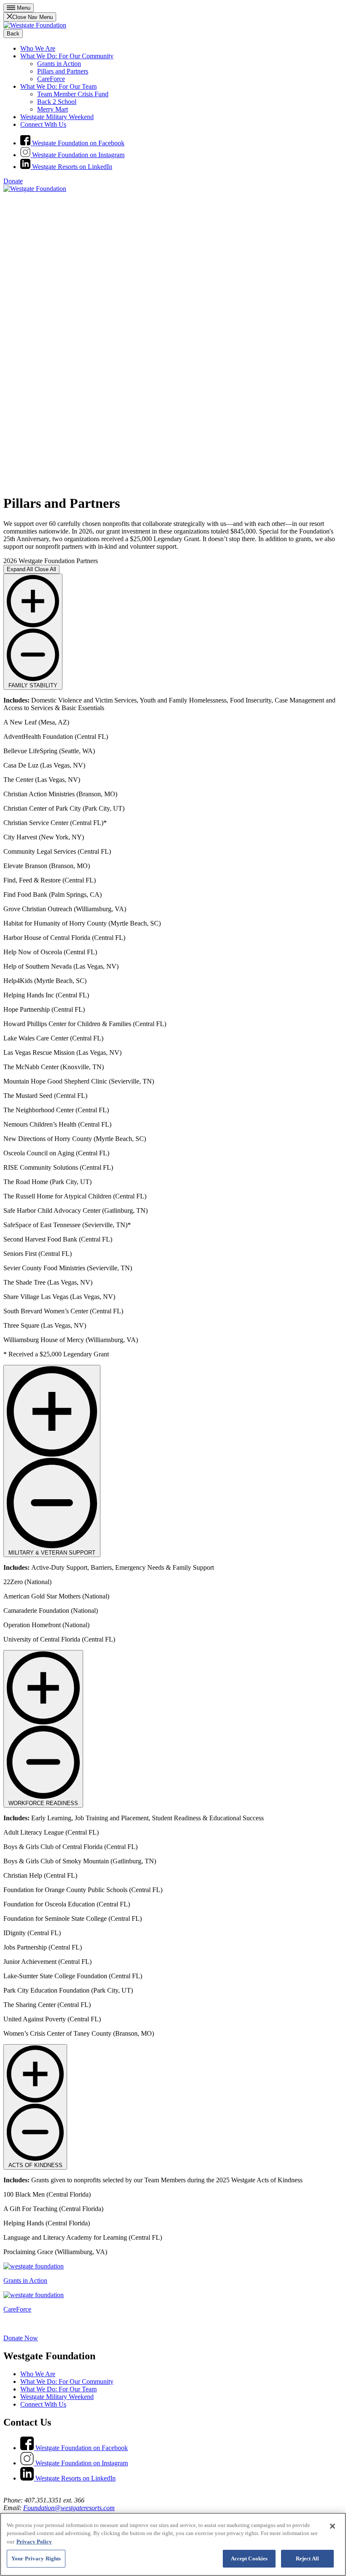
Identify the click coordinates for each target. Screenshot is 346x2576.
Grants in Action (59, 64)
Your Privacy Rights (36, 2558)
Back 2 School (57, 102)
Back (13, 34)
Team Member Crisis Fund (73, 94)
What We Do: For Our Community (67, 56)
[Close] (332, 2526)
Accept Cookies (249, 2558)
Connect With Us (43, 124)
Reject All (307, 2558)
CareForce (51, 79)
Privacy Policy (34, 2542)
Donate (13, 181)
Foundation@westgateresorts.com (69, 2508)
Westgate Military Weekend (57, 117)
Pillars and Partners (63, 71)
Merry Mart (53, 109)
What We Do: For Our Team (58, 86)
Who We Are (38, 48)
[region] (173, 2544)
